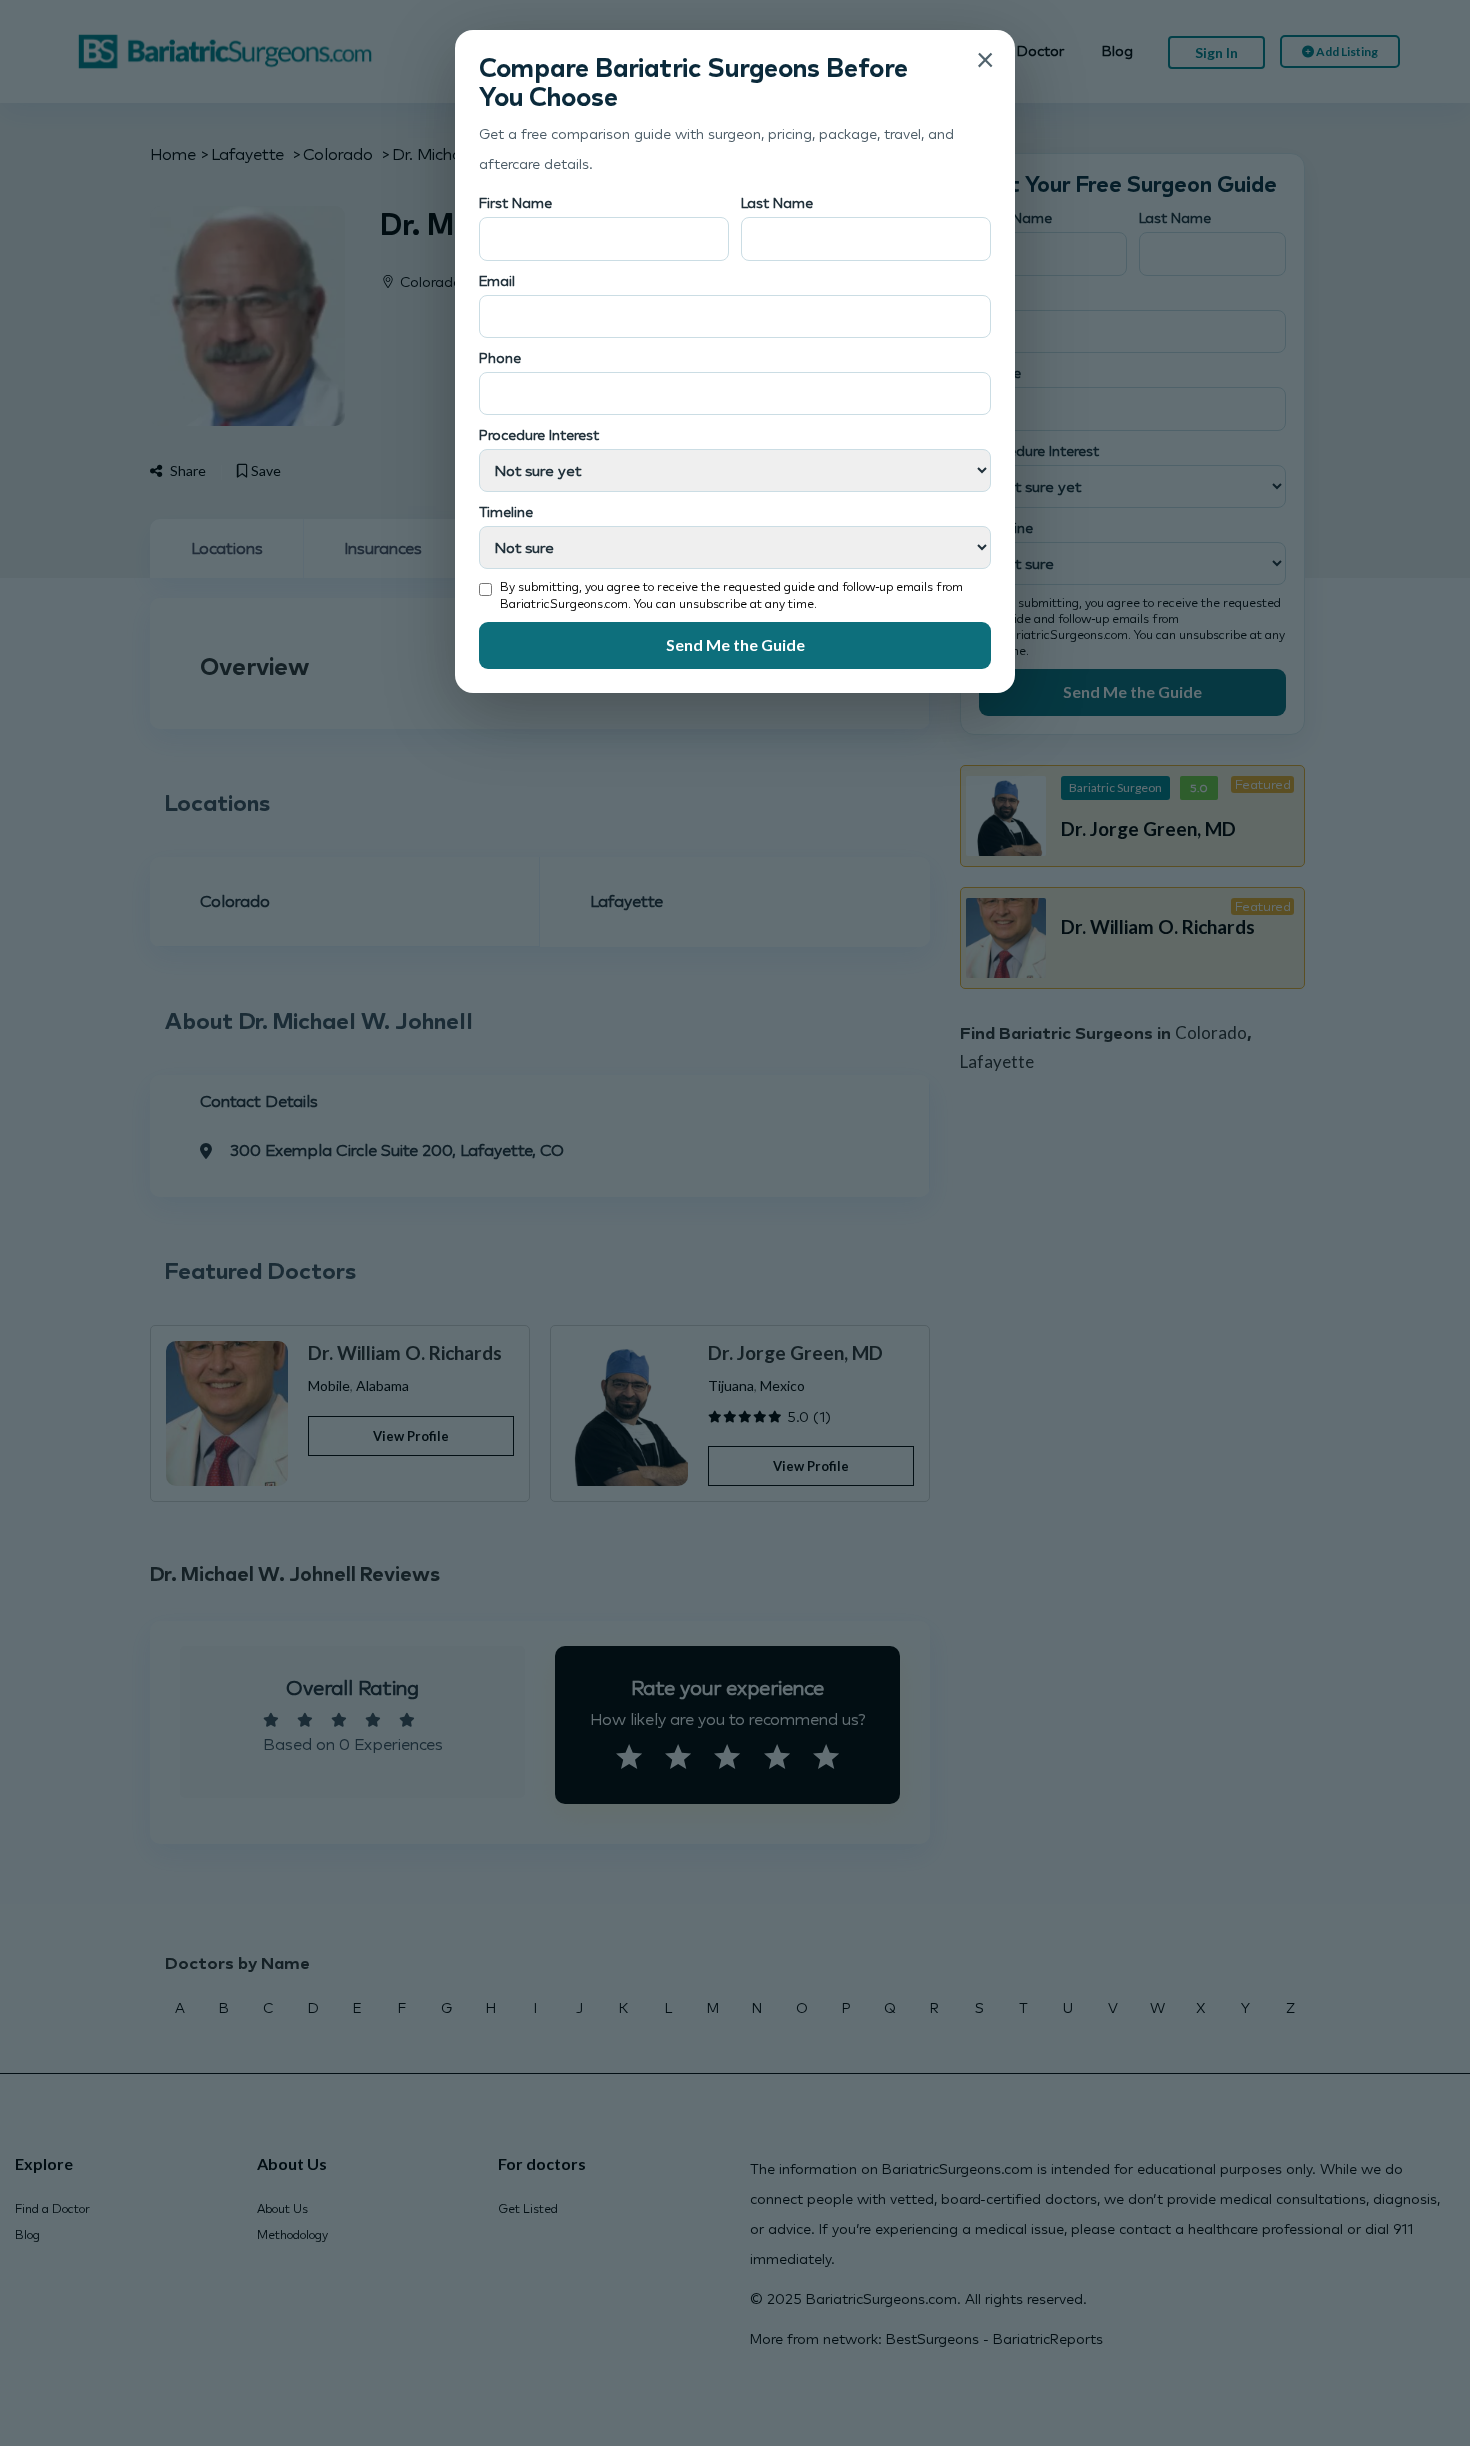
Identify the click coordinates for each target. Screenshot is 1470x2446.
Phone (500, 357)
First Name (515, 202)
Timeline (506, 511)
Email (497, 280)
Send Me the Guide (735, 644)
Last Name (777, 202)
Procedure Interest (539, 434)
